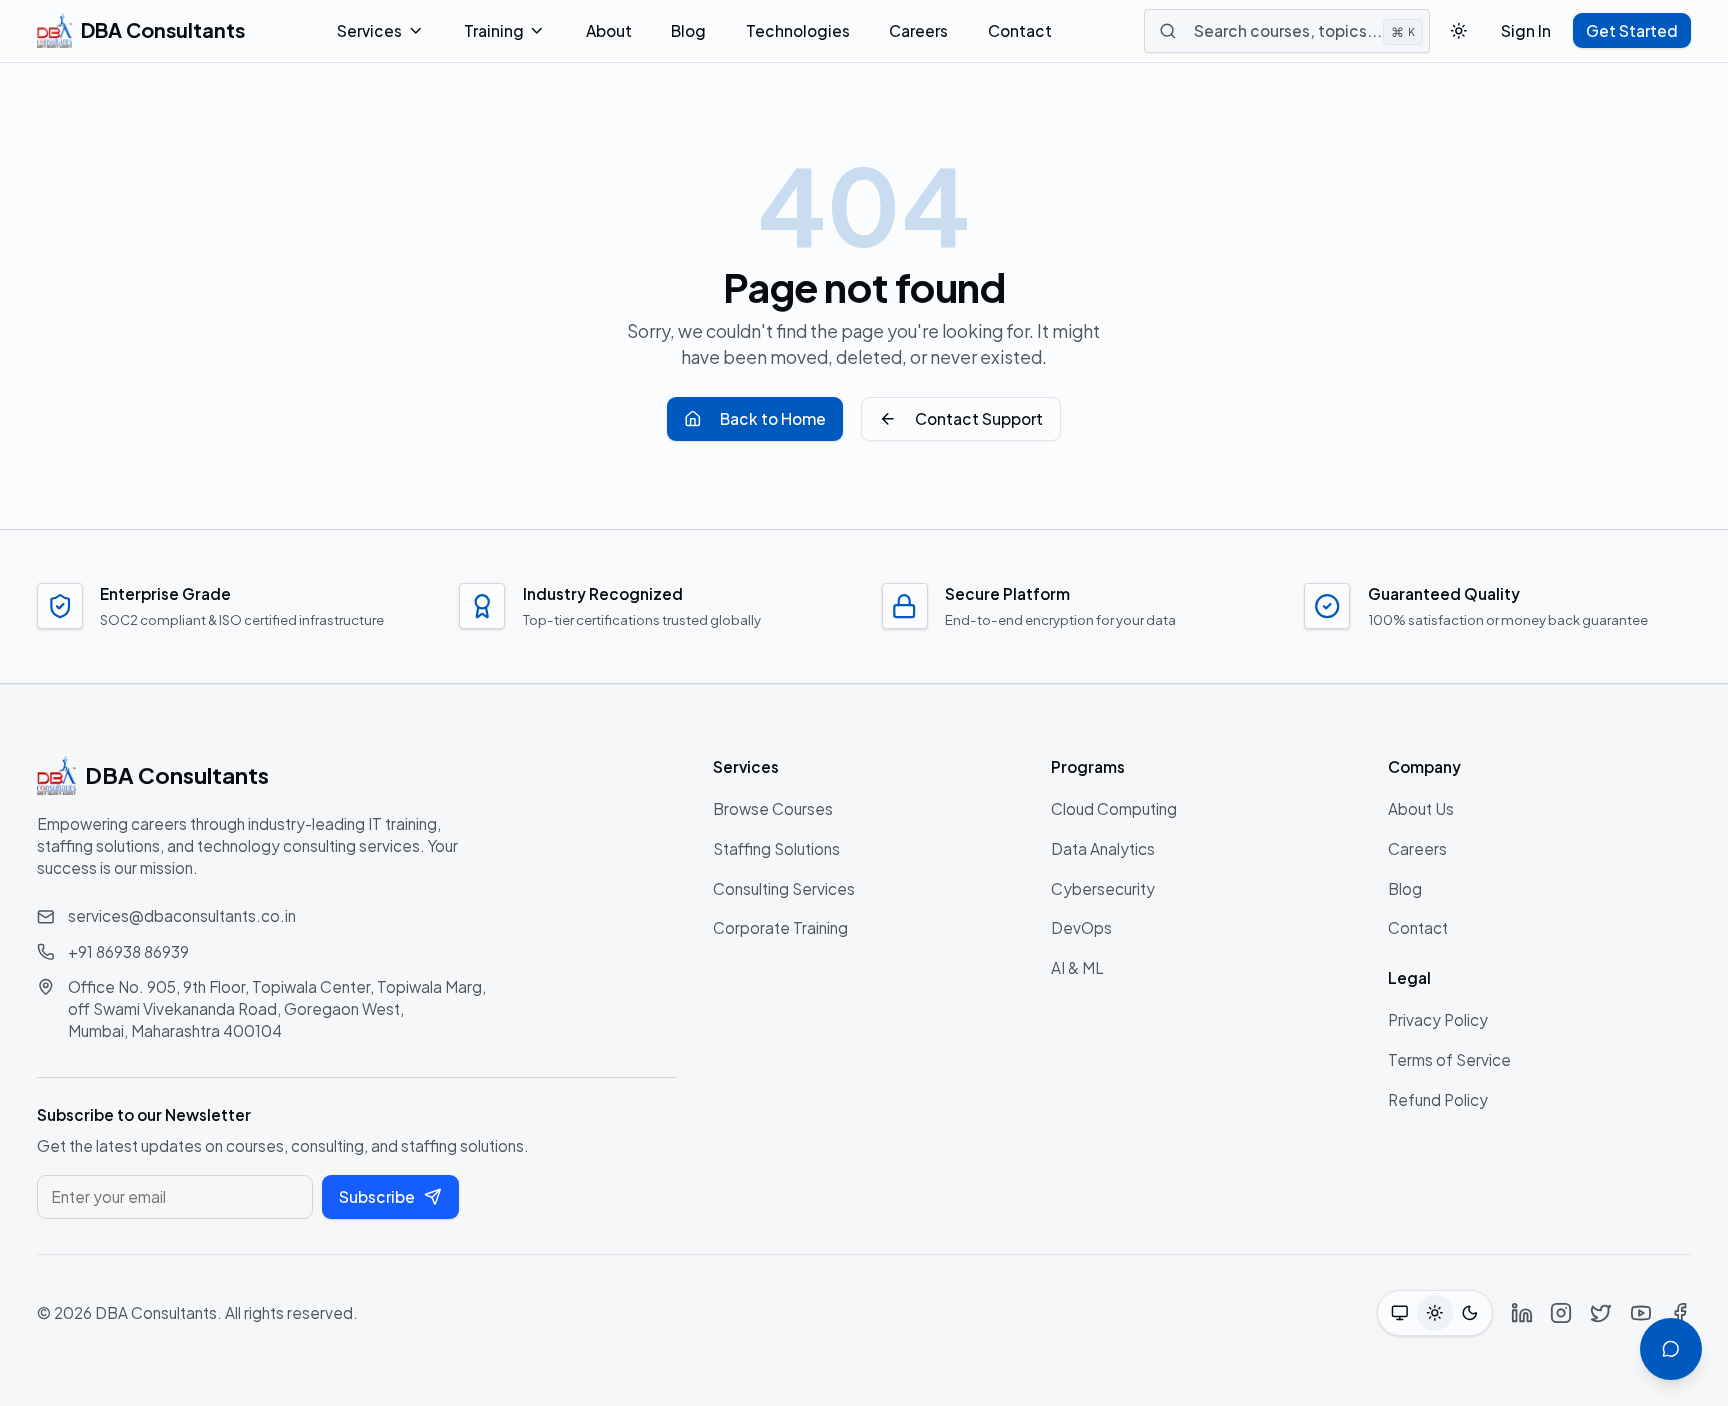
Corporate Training (780, 927)
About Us (1421, 808)
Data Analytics (1103, 848)
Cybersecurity (1103, 888)
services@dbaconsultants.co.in (182, 915)
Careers (918, 30)
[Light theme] (1434, 1312)
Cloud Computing (1114, 808)
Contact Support (979, 418)
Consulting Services (784, 888)
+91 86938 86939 (128, 951)
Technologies (798, 30)
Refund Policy (1438, 1099)
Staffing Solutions (776, 848)
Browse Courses (773, 808)
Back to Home (773, 418)
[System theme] (1399, 1312)
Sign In (1526, 30)
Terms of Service (1449, 1059)
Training (494, 30)
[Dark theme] (1470, 1312)
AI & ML (1077, 967)
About (609, 30)
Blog (688, 30)
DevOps (1081, 927)
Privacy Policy (1438, 1019)
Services (369, 30)
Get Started (1632, 30)
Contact (1020, 30)
